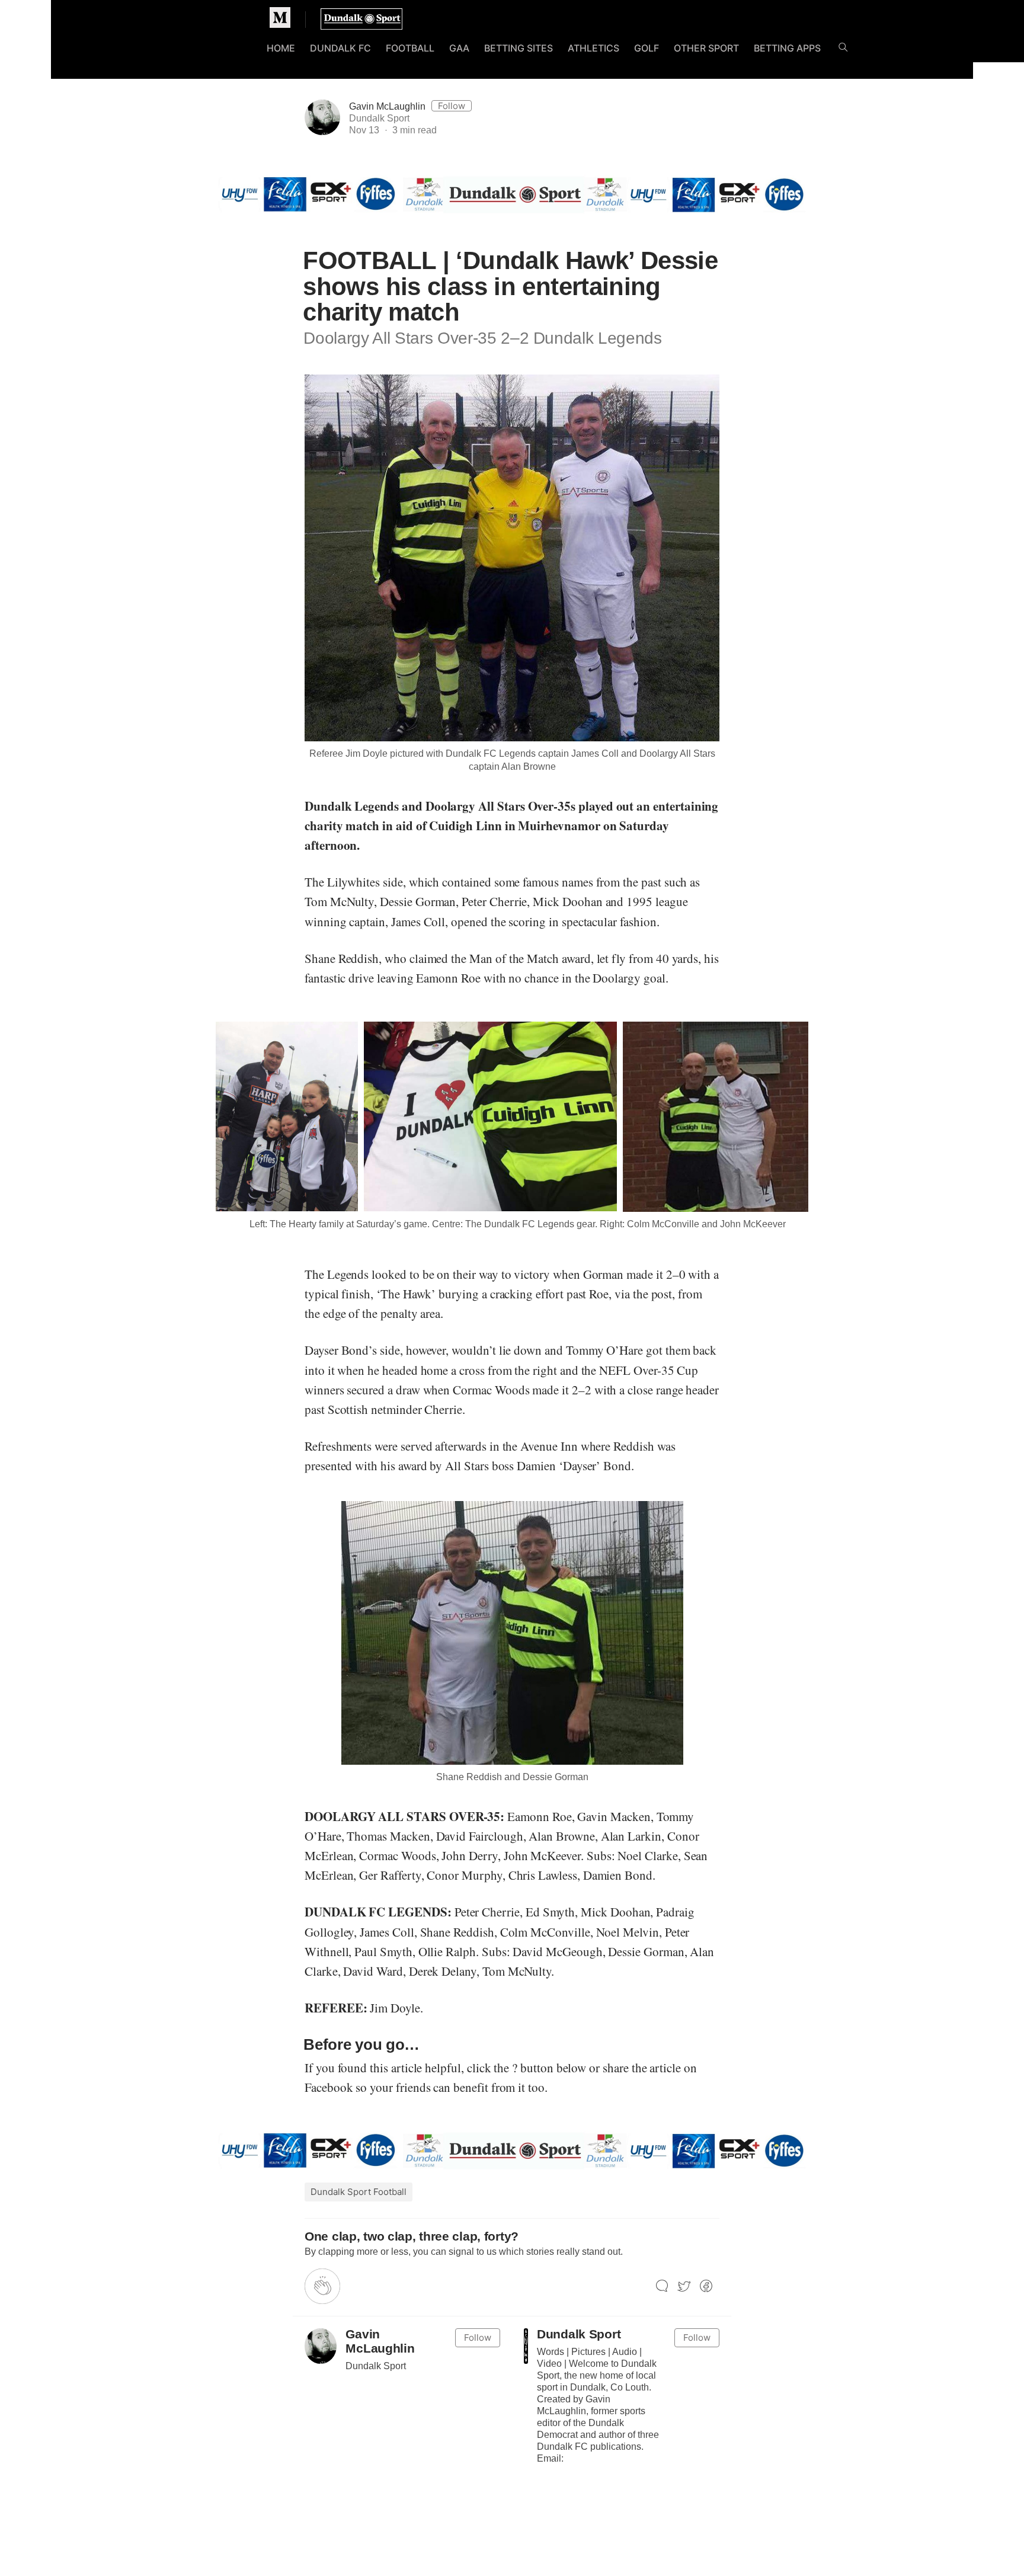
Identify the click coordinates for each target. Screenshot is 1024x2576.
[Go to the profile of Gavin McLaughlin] (321, 2346)
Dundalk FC (340, 48)
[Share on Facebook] (706, 2287)
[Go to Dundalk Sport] (526, 2346)
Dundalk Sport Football (359, 2192)
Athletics (593, 48)
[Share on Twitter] (684, 2287)
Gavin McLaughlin (387, 106)
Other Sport (706, 48)
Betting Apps (787, 48)
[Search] (843, 49)
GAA (459, 48)
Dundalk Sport (579, 2334)
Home (281, 48)
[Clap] (322, 2286)
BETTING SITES (519, 48)
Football (410, 48)
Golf (647, 48)
